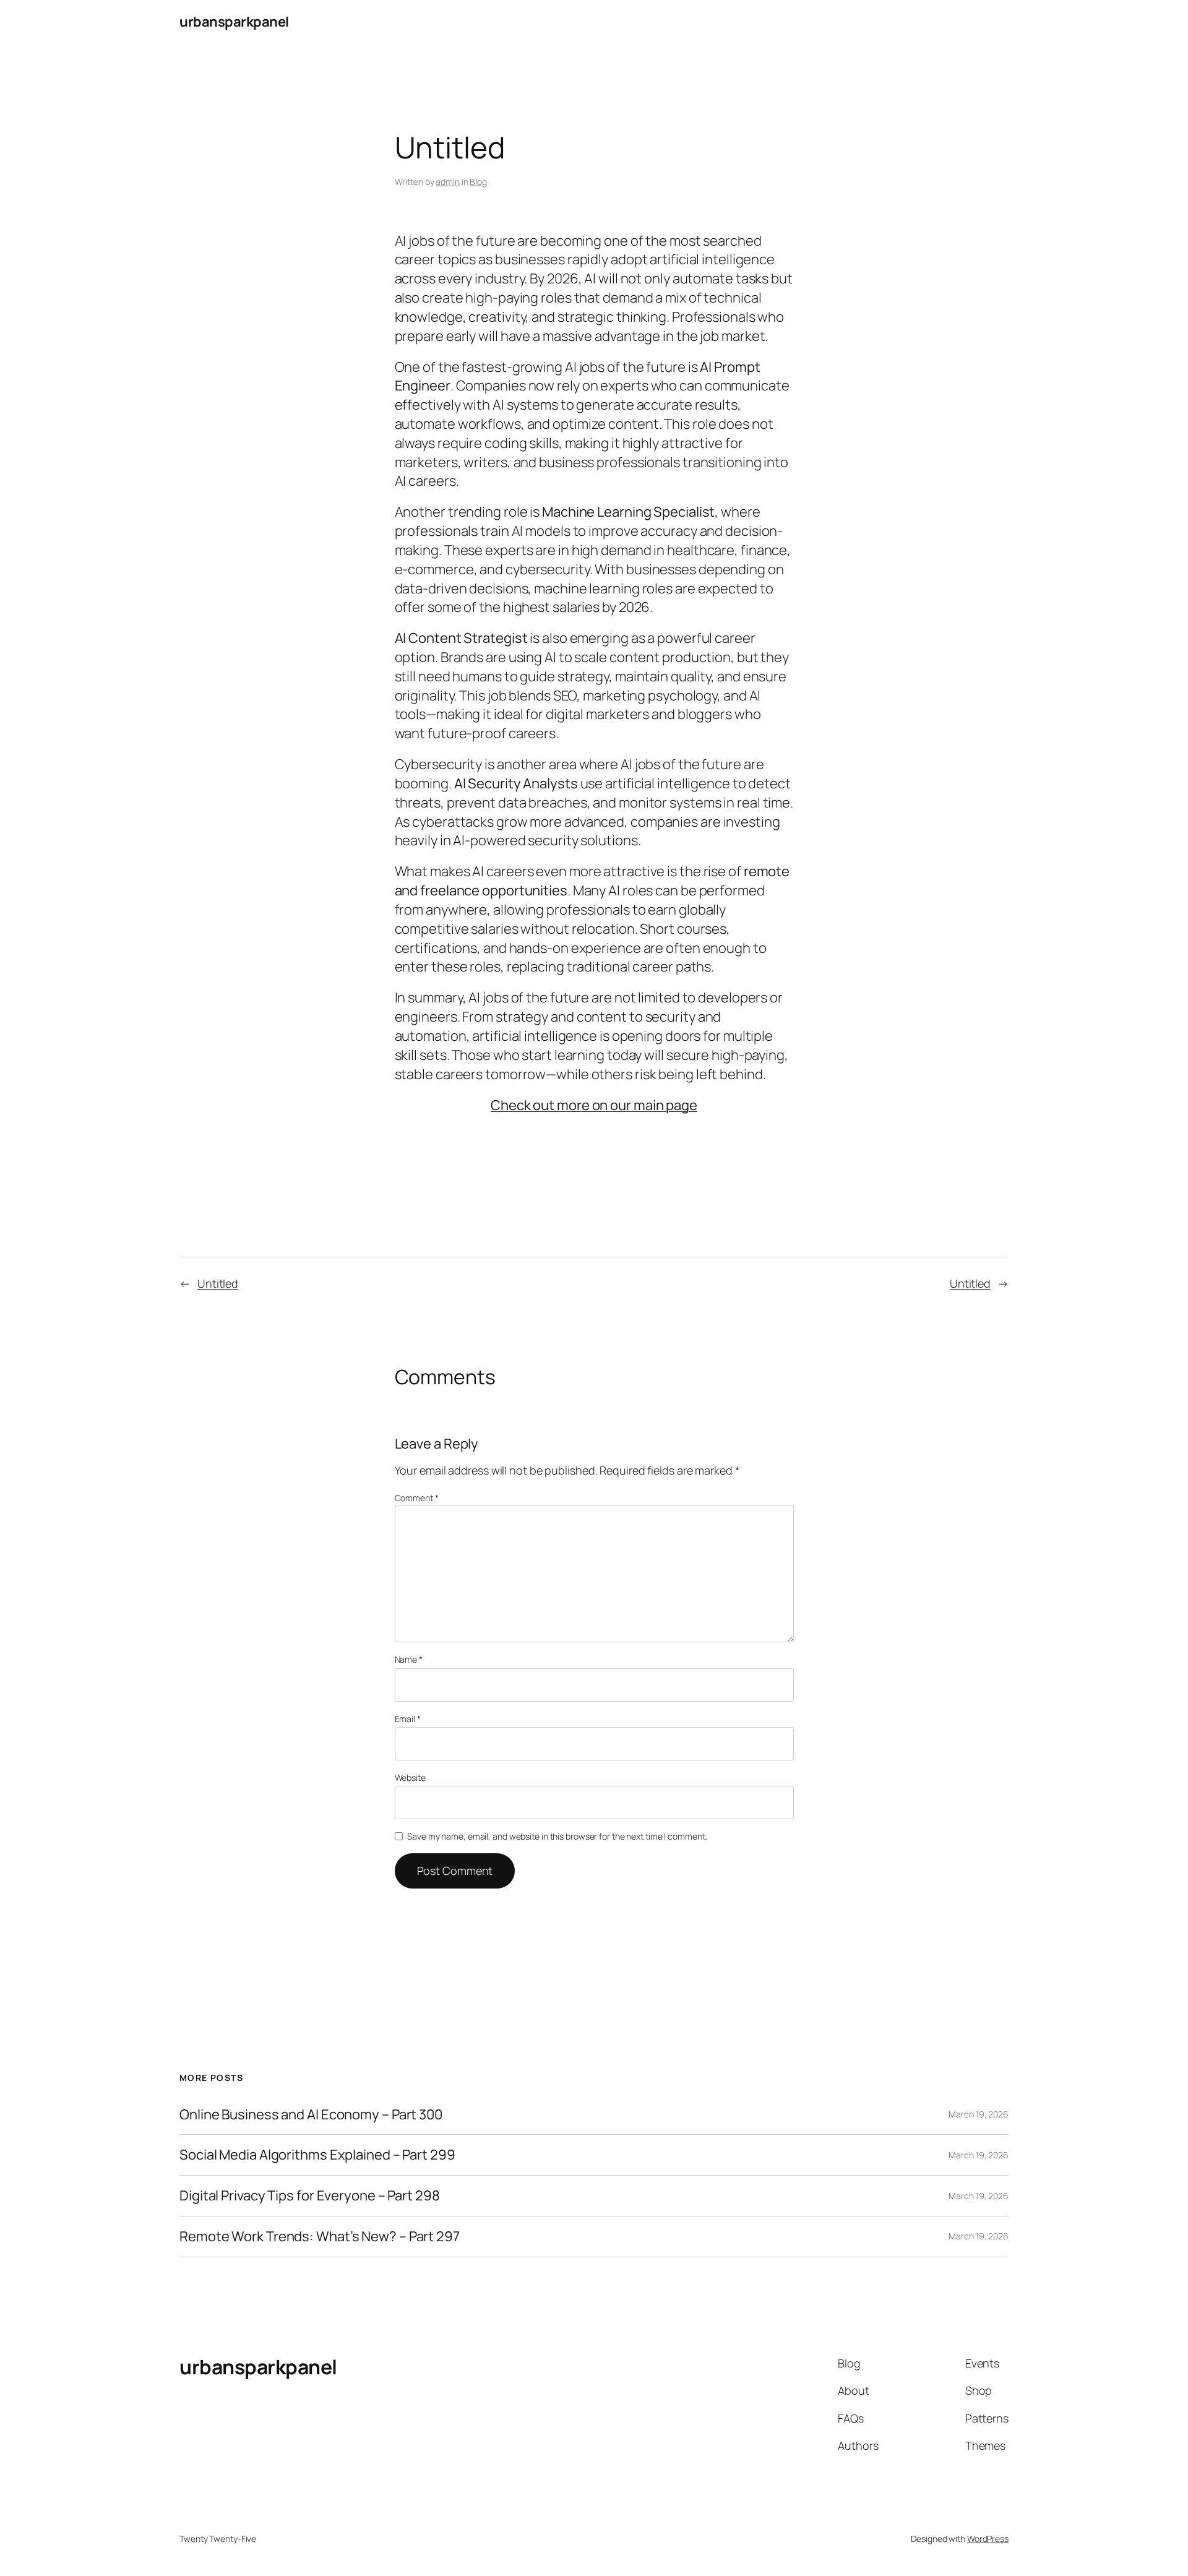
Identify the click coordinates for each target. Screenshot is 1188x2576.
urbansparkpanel (234, 22)
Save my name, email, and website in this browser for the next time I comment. (557, 1836)
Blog (478, 182)
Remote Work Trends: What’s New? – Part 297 (320, 2237)
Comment (417, 1498)
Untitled (218, 1283)
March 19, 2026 (979, 2114)
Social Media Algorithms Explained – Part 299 (317, 2155)
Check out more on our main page (594, 1105)
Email (408, 1719)
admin (448, 182)
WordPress (988, 2539)
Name (409, 1659)
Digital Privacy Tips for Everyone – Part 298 (310, 2196)
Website (410, 1777)
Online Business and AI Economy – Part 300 (311, 2115)
